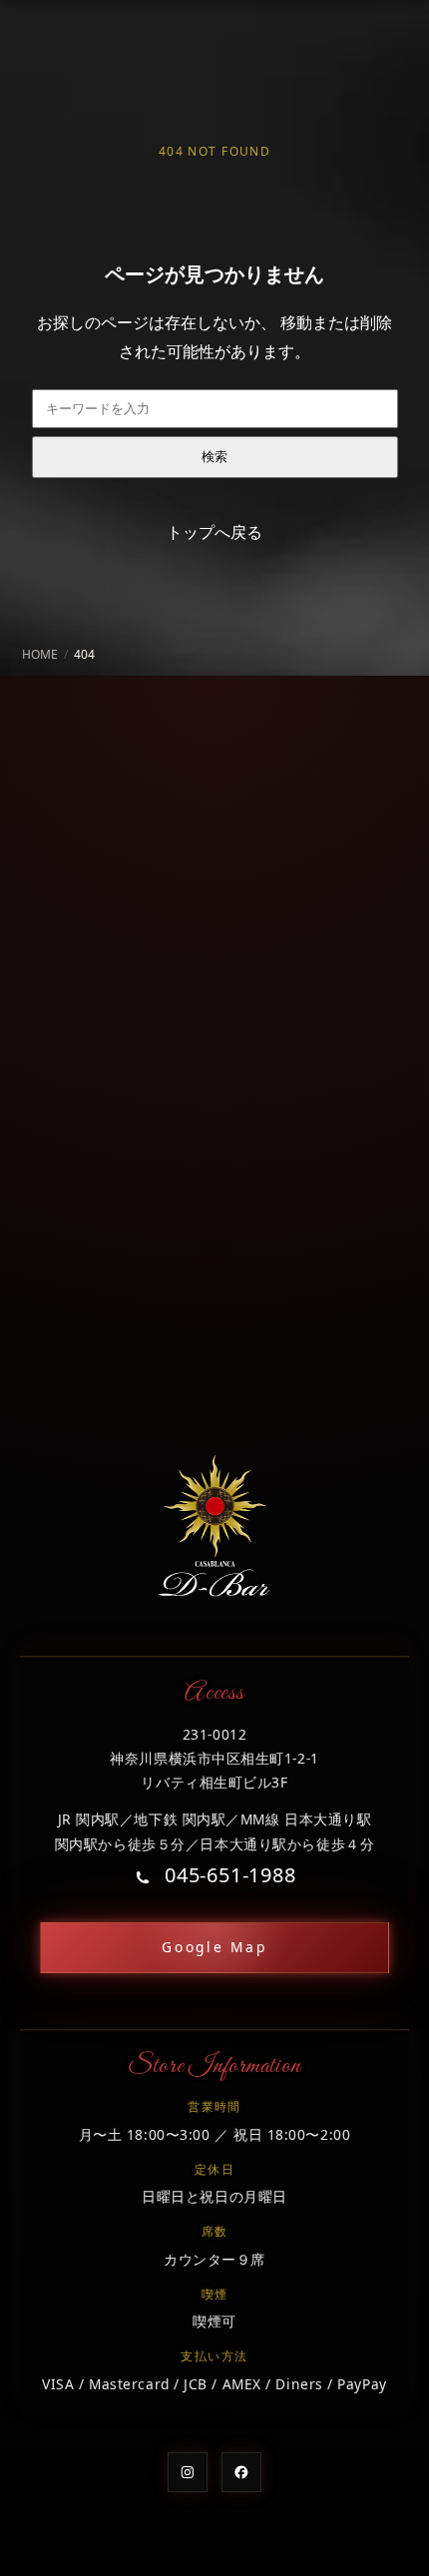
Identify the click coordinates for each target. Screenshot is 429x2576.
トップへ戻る (214, 532)
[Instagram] (188, 2472)
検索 (214, 457)
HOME (40, 654)
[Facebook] (241, 2472)
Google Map (214, 1947)
